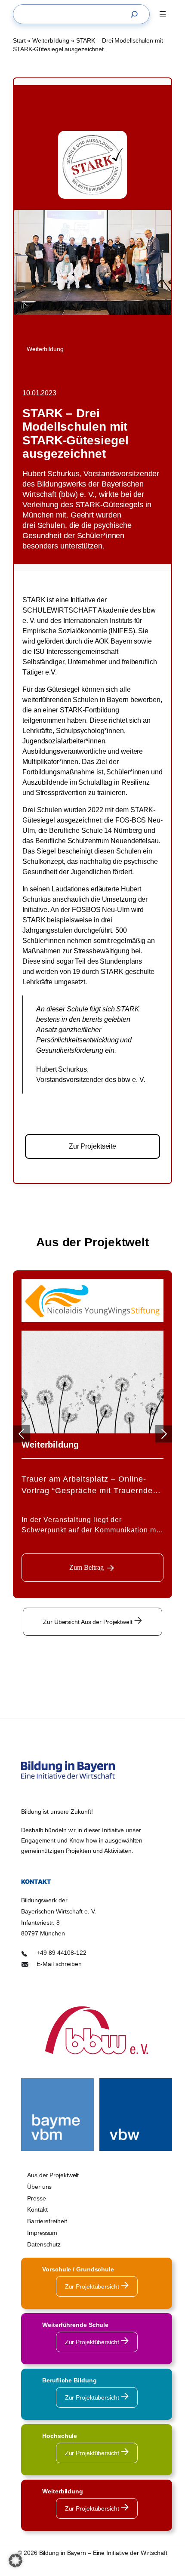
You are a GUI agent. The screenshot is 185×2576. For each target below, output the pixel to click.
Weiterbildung (51, 40)
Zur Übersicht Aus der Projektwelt (89, 1622)
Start (19, 40)
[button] (15, 2561)
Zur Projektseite (92, 1146)
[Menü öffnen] (163, 14)
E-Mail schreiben (59, 1964)
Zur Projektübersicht (93, 2286)
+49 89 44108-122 (61, 1953)
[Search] (136, 14)
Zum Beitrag (86, 1567)
